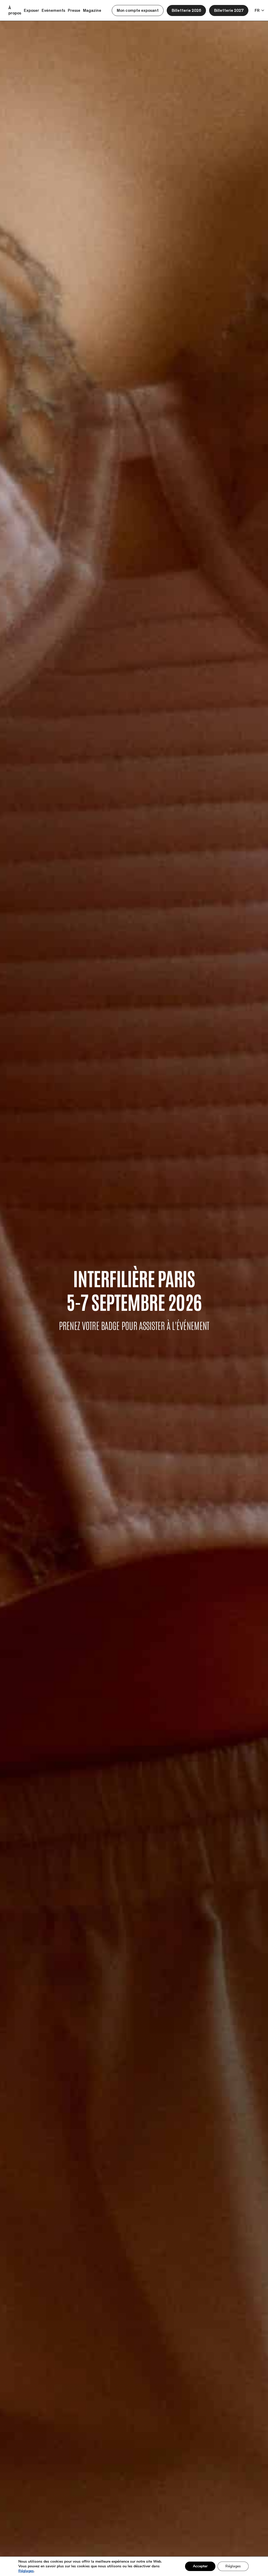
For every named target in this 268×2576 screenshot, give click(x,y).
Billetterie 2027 (229, 10)
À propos (15, 10)
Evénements (53, 10)
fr (257, 10)
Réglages (26, 2571)
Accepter (200, 2566)
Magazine (92, 10)
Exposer (31, 10)
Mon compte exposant (138, 10)
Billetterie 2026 (186, 10)
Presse (74, 10)
